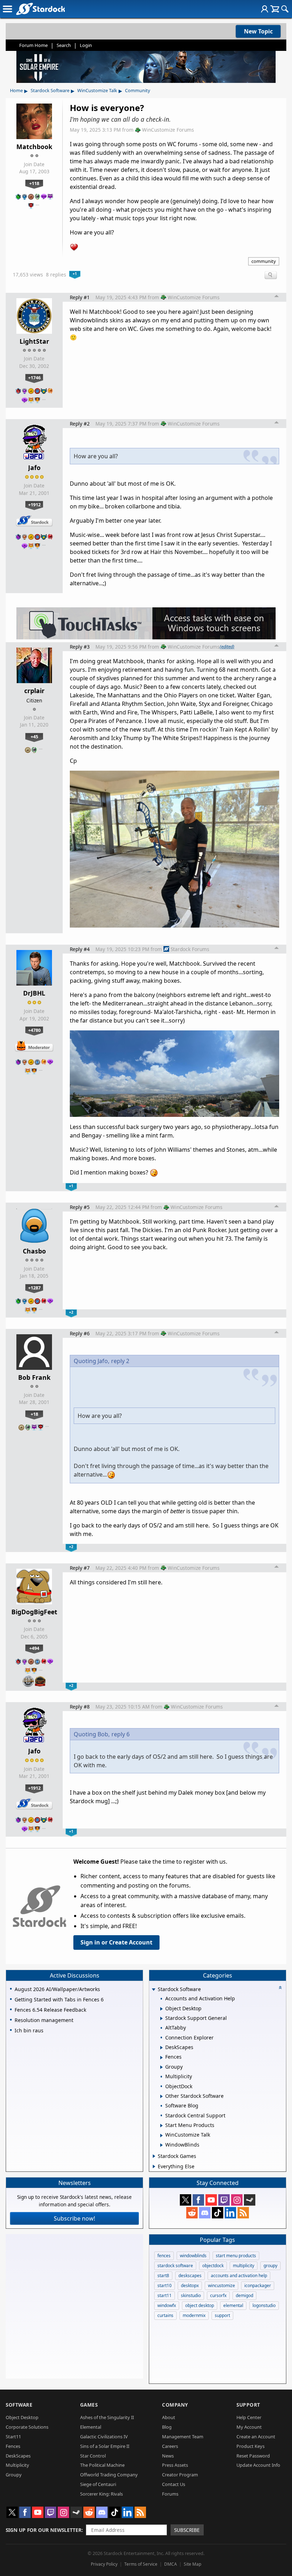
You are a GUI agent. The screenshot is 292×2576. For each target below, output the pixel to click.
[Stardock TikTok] (218, 2213)
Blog (167, 2427)
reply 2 (120, 1361)
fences (164, 2256)
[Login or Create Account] (265, 9)
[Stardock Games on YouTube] (211, 2200)
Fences (13, 2446)
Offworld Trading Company (109, 2475)
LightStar (34, 341)
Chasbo (34, 1251)
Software (19, 2405)
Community (138, 90)
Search (64, 45)
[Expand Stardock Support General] (161, 2018)
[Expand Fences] (161, 2058)
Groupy (14, 2475)
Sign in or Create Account (116, 1942)
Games (89, 2405)
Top (277, 297)
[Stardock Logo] (40, 9)
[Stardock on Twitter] (186, 2200)
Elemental (91, 2427)
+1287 (34, 1288)
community (264, 261)
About (169, 2417)
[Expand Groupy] (161, 2067)
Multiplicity (17, 2465)
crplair (34, 691)
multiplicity (244, 2266)
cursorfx (218, 2295)
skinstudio (191, 2295)
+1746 (34, 378)
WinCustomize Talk (97, 90)
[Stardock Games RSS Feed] (243, 2213)
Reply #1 (80, 297)
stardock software (175, 2266)
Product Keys (251, 2446)
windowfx (167, 2305)
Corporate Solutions (27, 2427)
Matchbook (34, 147)
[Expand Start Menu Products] (161, 2126)
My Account (249, 2427)
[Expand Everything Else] (154, 2166)
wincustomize (221, 2285)
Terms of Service (141, 2564)
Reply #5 (80, 1207)
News (168, 2456)
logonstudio (264, 2305)
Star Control (93, 2456)
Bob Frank (34, 1377)
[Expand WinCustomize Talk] (161, 2136)
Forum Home (33, 45)
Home (16, 90)
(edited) (227, 646)
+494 (34, 1648)
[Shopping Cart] (275, 9)
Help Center (249, 2417)
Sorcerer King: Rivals (101, 2494)
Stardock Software (50, 90)
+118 (34, 183)
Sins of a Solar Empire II (105, 2446)
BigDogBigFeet (34, 1612)
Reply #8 (80, 1707)
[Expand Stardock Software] (153, 1990)
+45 (34, 737)
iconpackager (258, 2285)
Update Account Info (258, 2465)
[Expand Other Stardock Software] (161, 2096)
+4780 (34, 1030)
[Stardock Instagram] (237, 2200)
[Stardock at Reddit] (192, 2213)
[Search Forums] (285, 9)
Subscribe (187, 2530)
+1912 (34, 505)
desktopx (190, 2285)
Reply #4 (80, 949)
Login (86, 45)
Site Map (192, 2564)
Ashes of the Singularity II (107, 2417)
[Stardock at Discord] (205, 2213)
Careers (170, 2446)
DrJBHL (34, 993)
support (222, 2315)
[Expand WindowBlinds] (161, 2145)
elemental (233, 2305)
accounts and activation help (239, 2276)
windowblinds (193, 2256)
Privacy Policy (104, 2564)
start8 (163, 2276)
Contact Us (174, 2484)
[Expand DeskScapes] (161, 2048)
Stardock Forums (190, 949)
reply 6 (121, 1734)
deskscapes (190, 2276)
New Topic (258, 31)
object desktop (200, 2305)
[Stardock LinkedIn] (230, 2213)
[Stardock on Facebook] (198, 2200)
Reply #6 (80, 1333)
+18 (34, 1414)
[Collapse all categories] (280, 1988)
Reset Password (253, 2456)
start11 (165, 2295)
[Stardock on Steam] (250, 2200)
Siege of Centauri (98, 2484)
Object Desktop (22, 2417)
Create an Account (256, 2437)
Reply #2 (80, 424)
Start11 (13, 2437)
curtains (165, 2315)
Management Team (183, 2437)
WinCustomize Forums (168, 130)
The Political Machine (102, 2465)
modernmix (194, 2315)
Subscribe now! (74, 2218)
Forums (170, 2494)
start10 (165, 2285)
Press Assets (175, 2465)
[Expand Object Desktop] (161, 2009)
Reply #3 (80, 647)
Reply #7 (80, 1568)
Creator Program (180, 2475)
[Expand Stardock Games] (154, 2156)
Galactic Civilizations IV (104, 2437)
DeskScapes (18, 2456)
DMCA (171, 2564)
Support (248, 2405)
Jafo (34, 468)
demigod (244, 2295)
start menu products (236, 2256)
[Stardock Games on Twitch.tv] (224, 2200)
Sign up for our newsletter (44, 2530)
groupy (270, 2266)
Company (175, 2405)
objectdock (213, 2266)
